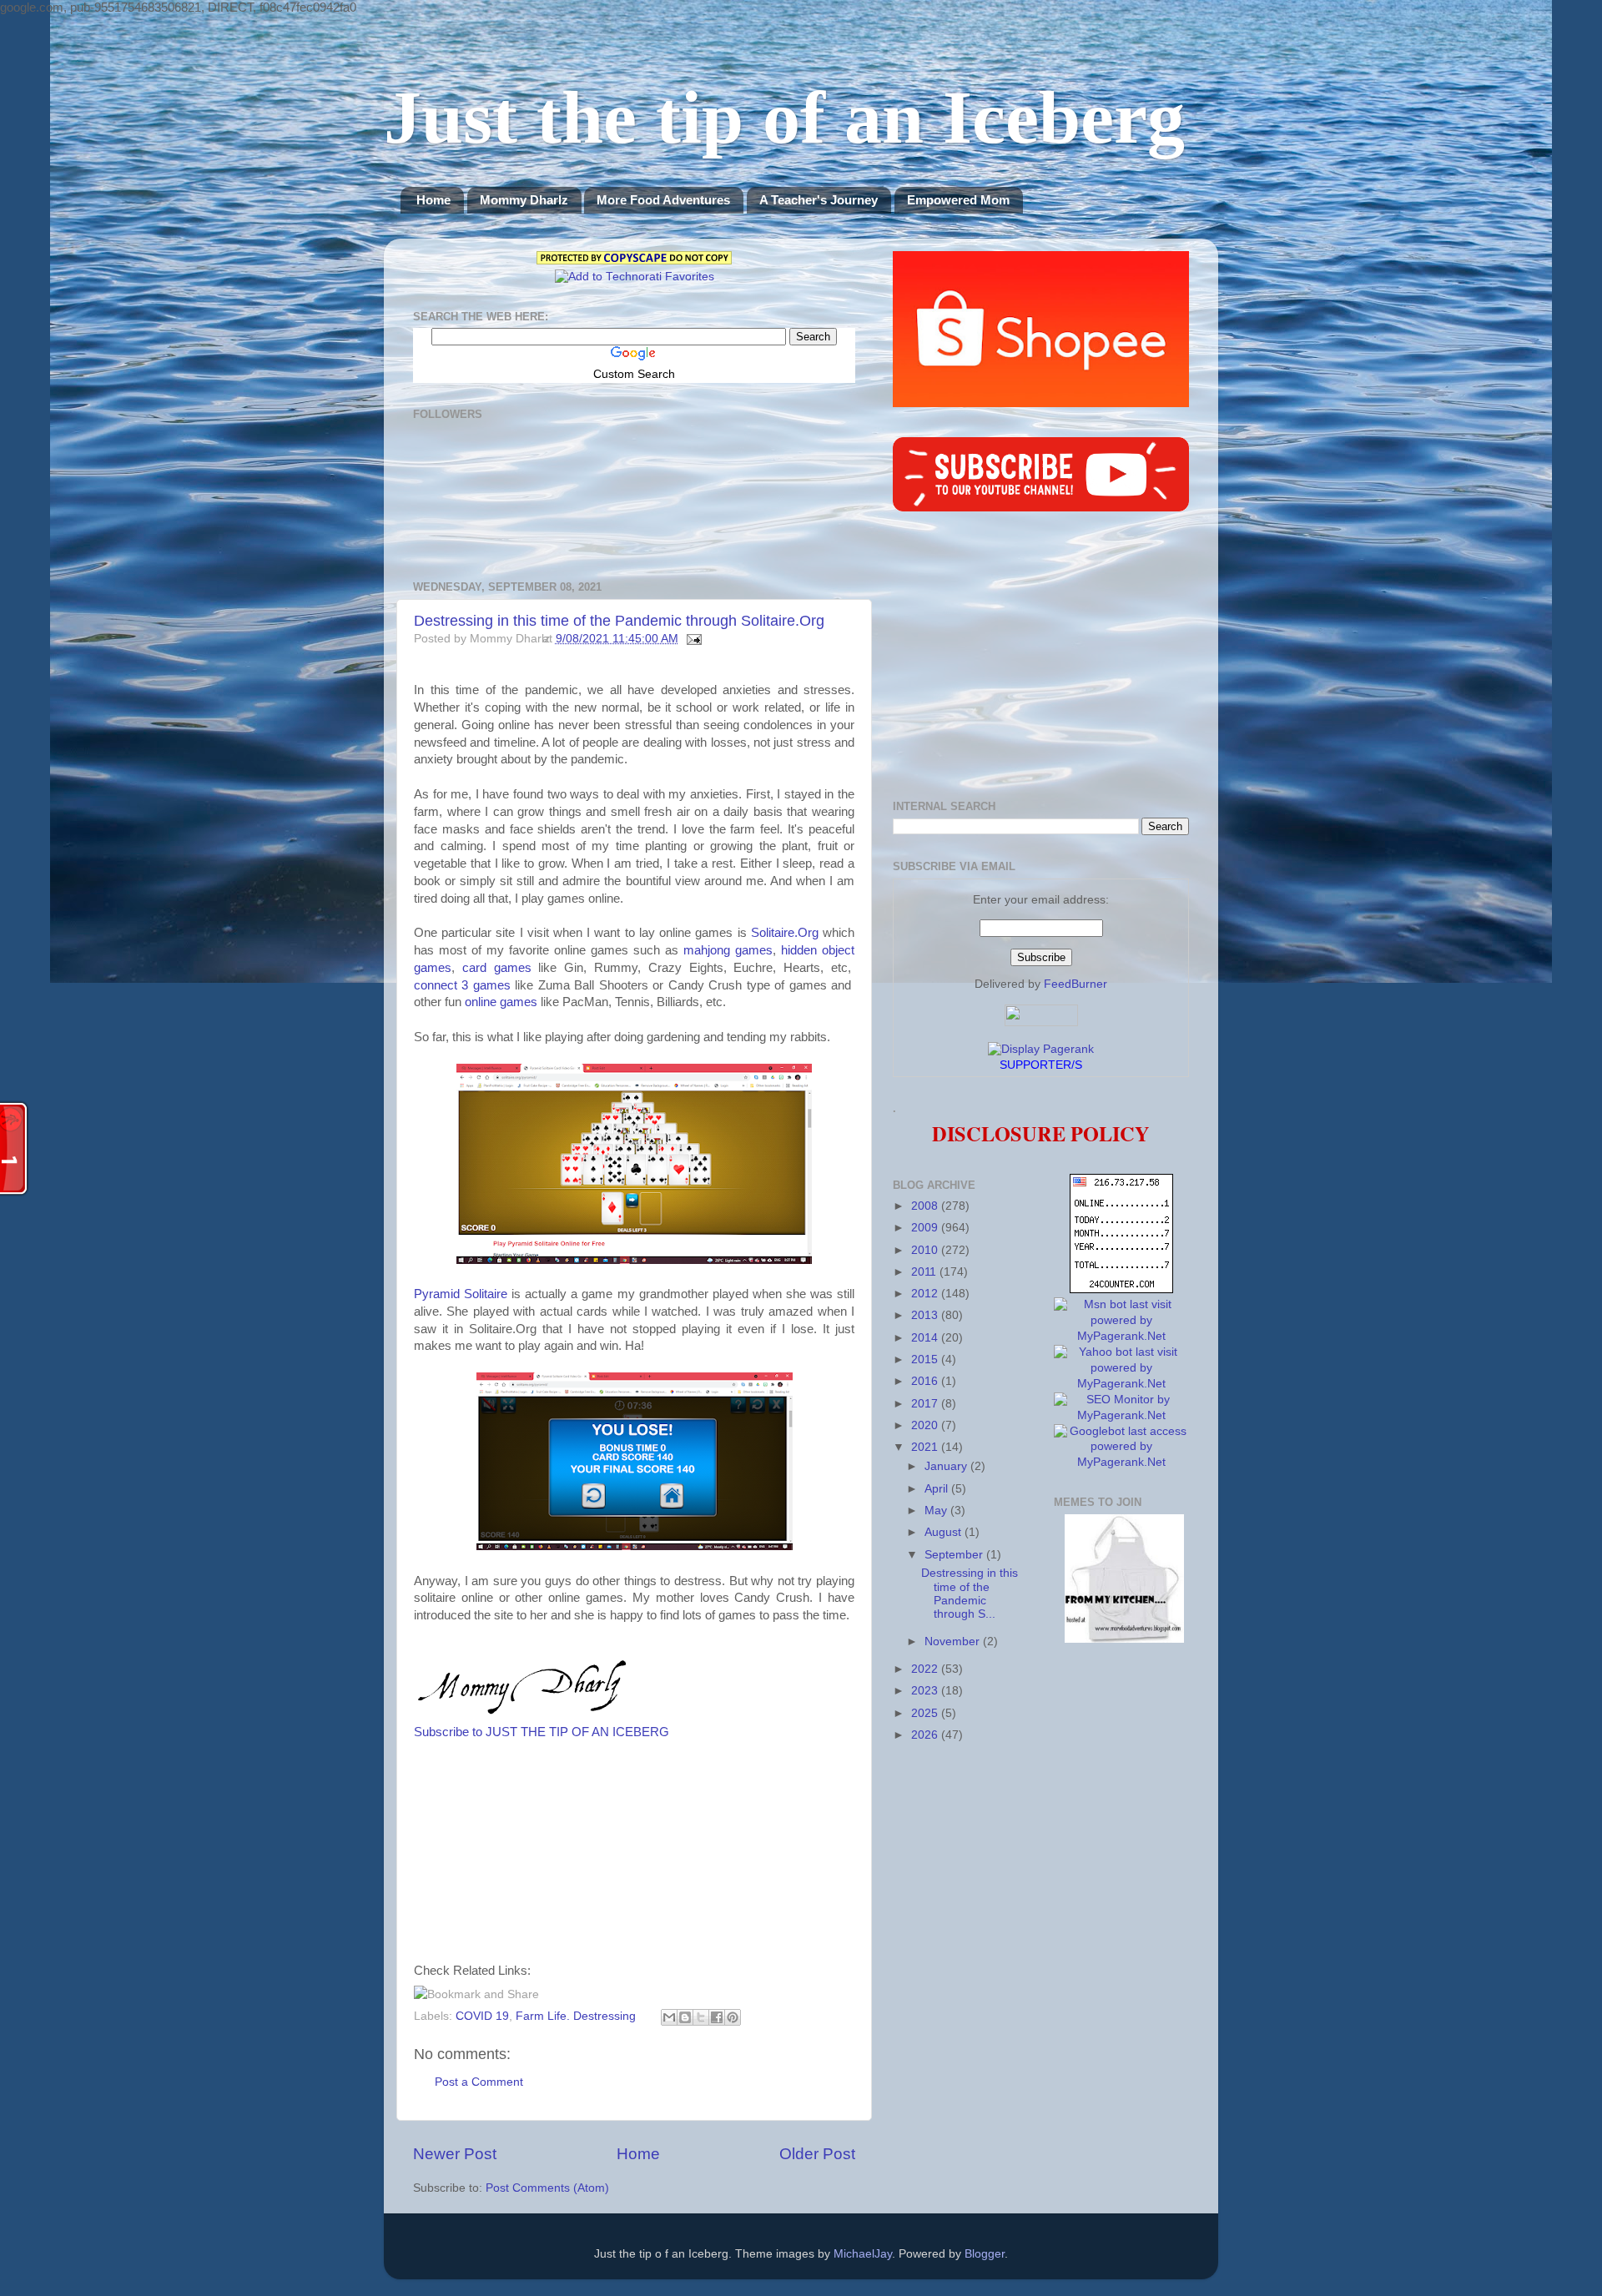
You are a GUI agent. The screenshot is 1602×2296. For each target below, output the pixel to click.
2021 (926, 1447)
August (945, 1532)
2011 (925, 1272)
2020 (926, 1425)
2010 (926, 1250)
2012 (926, 1294)
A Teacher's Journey (819, 200)
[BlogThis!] (685, 2017)
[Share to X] (701, 2017)
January (947, 1466)
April (938, 1489)
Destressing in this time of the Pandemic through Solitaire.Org (619, 621)
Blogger (985, 2254)
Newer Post (455, 2154)
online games (501, 1002)
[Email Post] (692, 639)
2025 (926, 1713)
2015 (926, 1359)
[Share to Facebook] (717, 2017)
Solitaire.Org (785, 933)
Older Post (817, 2154)
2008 (926, 1206)
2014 (926, 1338)
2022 (926, 1669)
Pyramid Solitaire (461, 1294)
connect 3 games (462, 985)
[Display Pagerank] (1041, 1049)
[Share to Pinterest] (733, 2017)
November (954, 1641)
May (937, 1511)
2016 (926, 1381)
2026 (926, 1735)
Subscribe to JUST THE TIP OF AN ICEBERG (542, 1732)
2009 (926, 1228)
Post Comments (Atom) (547, 2188)
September (955, 1555)
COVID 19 (482, 2016)
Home (433, 200)
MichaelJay (863, 2254)
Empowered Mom (958, 200)
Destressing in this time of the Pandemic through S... (970, 1594)
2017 (926, 1404)
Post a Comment (479, 2082)
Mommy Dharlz (524, 200)
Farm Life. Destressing (576, 2016)
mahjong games (728, 950)
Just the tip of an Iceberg (784, 117)
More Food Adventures (663, 200)
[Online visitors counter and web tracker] (1121, 1289)
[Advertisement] (674, 1858)
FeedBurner (1076, 984)
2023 (926, 1691)
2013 (926, 1315)
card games (497, 968)
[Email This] (669, 2017)
